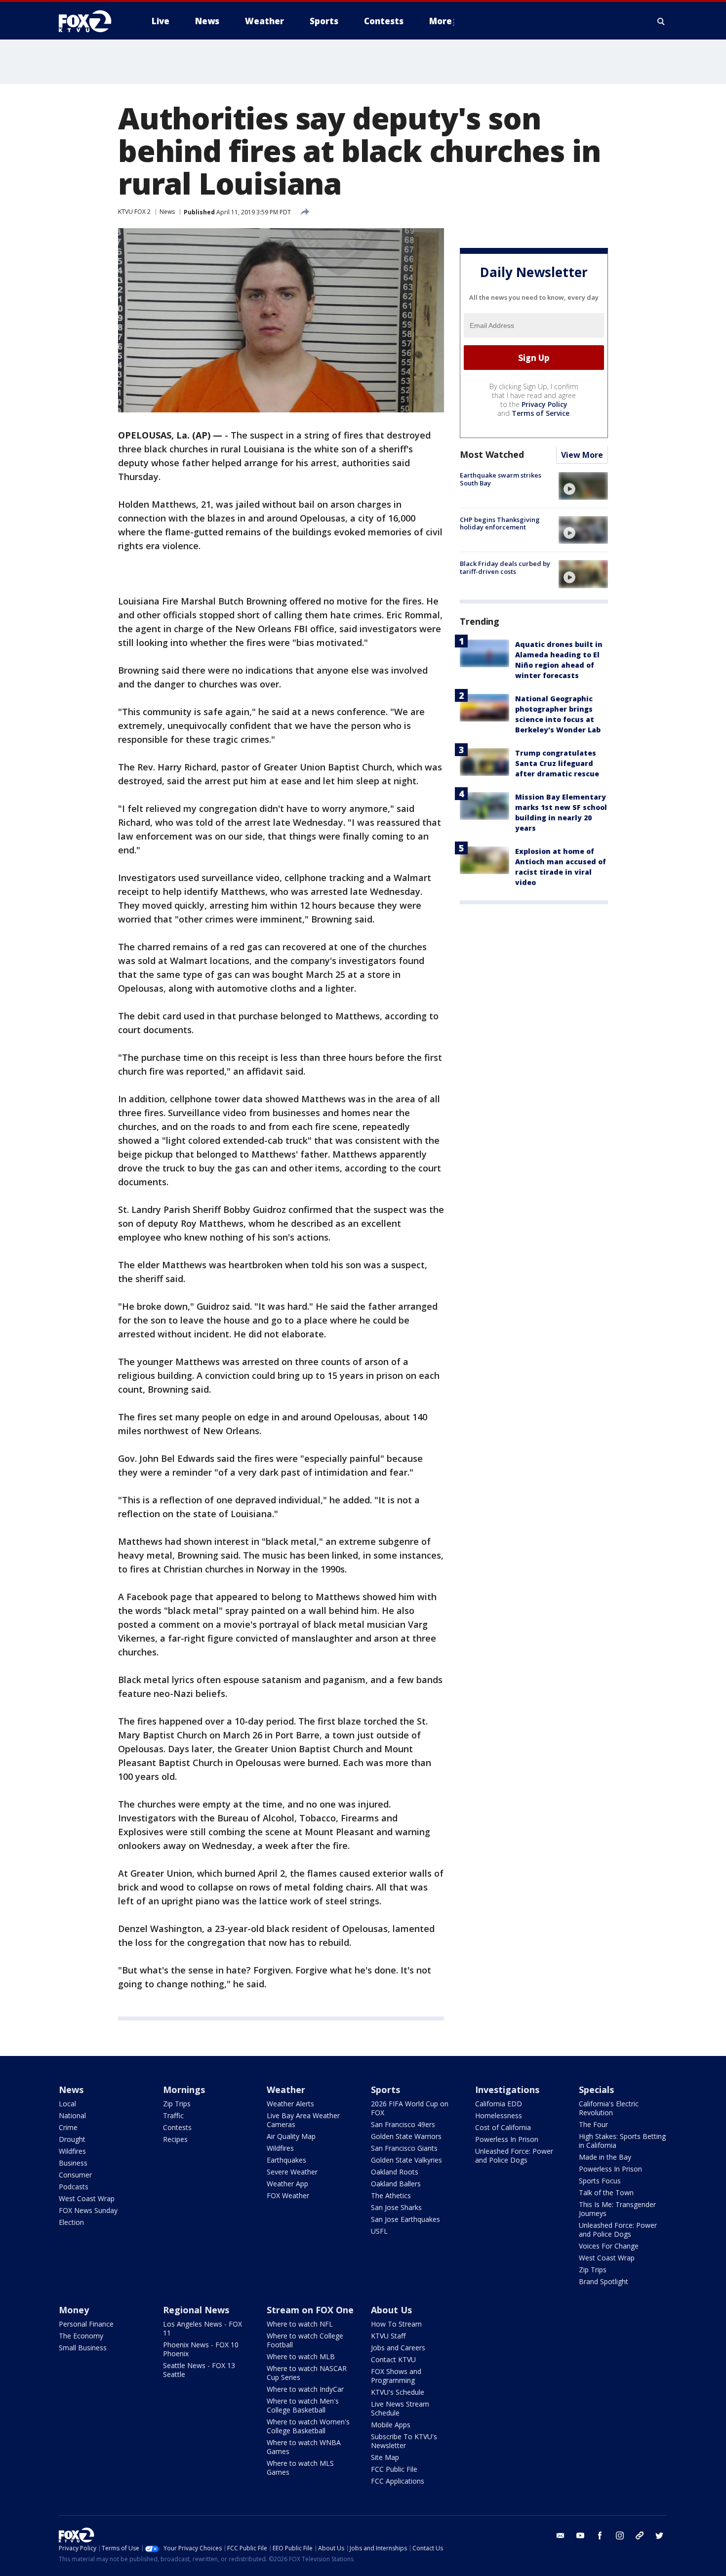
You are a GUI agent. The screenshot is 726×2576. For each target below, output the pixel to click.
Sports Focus (600, 2181)
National (72, 2115)
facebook (600, 2536)
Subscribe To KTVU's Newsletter (404, 2441)
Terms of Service (541, 414)
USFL (379, 2231)
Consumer (75, 2175)
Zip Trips (177, 2104)
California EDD (499, 2104)
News (167, 212)
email (561, 2536)
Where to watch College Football (305, 2340)
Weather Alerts (290, 2104)
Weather (286, 2090)
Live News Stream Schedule (400, 2408)
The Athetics (391, 2195)
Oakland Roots (395, 2172)
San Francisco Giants (404, 2148)
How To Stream (396, 2324)
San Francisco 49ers (403, 2124)
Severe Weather (292, 2172)
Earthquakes (286, 2160)
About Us (391, 2310)
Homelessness (499, 2115)
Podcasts (74, 2187)
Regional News (196, 2310)
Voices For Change (609, 2246)
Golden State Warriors (406, 2136)
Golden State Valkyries (406, 2160)
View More (582, 455)
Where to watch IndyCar (305, 2389)
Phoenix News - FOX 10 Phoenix (201, 2349)
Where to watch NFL (300, 2324)
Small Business (83, 2348)
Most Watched (492, 455)
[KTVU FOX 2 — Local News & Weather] (91, 21)
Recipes (175, 2139)
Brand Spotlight (604, 2281)
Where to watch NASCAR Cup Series (307, 2373)
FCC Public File (394, 2469)
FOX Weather (288, 2195)
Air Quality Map (291, 2136)
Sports (385, 2090)
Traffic (173, 2115)
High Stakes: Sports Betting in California (622, 2141)
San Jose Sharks (396, 2207)
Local (67, 2104)
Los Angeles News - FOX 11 (202, 2328)
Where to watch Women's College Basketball (308, 2426)
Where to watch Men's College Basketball (303, 2405)
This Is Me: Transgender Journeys (617, 2209)
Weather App (287, 2184)
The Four (593, 2124)
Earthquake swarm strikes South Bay (501, 480)
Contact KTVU (393, 2359)
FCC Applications (398, 2481)
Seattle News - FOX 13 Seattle (199, 2370)
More (441, 21)
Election (71, 2222)
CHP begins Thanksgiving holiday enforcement (500, 523)
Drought (72, 2139)
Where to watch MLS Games (300, 2468)
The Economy (81, 2336)
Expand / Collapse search (661, 21)
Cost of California (503, 2127)
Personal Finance (86, 2324)
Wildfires (72, 2151)
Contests (177, 2127)
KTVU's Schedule (398, 2392)
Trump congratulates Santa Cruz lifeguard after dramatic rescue (557, 764)
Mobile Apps (391, 2425)
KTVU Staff (388, 2336)
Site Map (385, 2457)
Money (74, 2310)
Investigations (507, 2090)
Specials (596, 2090)
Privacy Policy (544, 405)
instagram (620, 2536)
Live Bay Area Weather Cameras (303, 2120)
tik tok (640, 2536)
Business (73, 2163)
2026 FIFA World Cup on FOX (410, 2108)
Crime (68, 2127)
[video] (583, 486)
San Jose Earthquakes (405, 2219)
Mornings (184, 2090)
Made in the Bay (605, 2157)
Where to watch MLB (301, 2356)
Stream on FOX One (310, 2310)
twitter (659, 2536)
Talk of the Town (606, 2193)
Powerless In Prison (507, 2139)
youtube (580, 2536)
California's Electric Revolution (609, 2108)
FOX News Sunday (88, 2210)
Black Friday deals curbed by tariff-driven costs (505, 567)
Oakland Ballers (396, 2184)
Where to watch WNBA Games (304, 2447)
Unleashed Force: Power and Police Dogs (514, 2155)
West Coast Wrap (87, 2198)
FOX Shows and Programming (396, 2376)
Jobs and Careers (398, 2348)
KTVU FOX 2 (134, 212)
